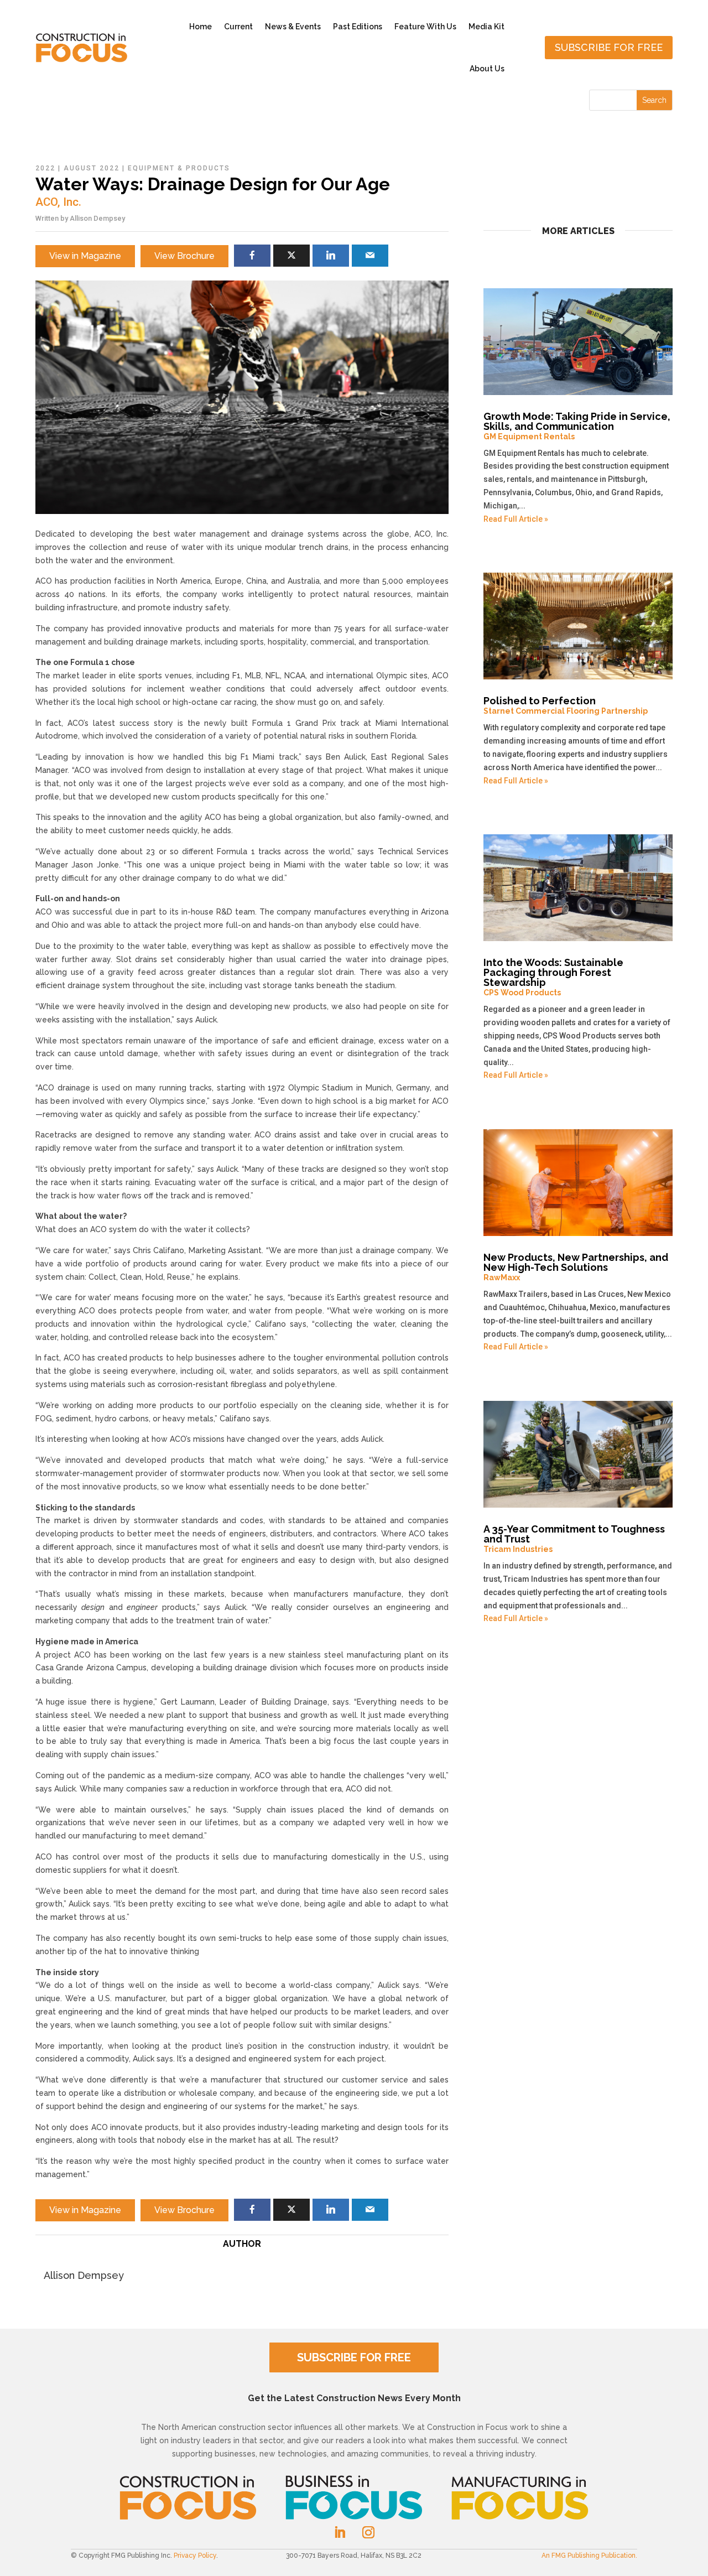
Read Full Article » (516, 519)
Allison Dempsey (97, 218)
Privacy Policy (195, 2556)
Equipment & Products (179, 168)
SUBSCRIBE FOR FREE (354, 2357)
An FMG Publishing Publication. (589, 2556)
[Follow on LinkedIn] (340, 2532)
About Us (487, 69)
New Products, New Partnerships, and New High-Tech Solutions (576, 1267)
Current (238, 27)
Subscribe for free (609, 47)
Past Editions (358, 27)
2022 (45, 168)
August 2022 (92, 168)
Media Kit (486, 27)
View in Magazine (85, 256)
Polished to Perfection (566, 705)
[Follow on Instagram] (368, 2532)
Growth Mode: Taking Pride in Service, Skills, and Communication (577, 426)
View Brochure (184, 256)
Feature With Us (425, 27)
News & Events (293, 27)
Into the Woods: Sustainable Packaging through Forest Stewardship (553, 977)
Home (201, 27)
